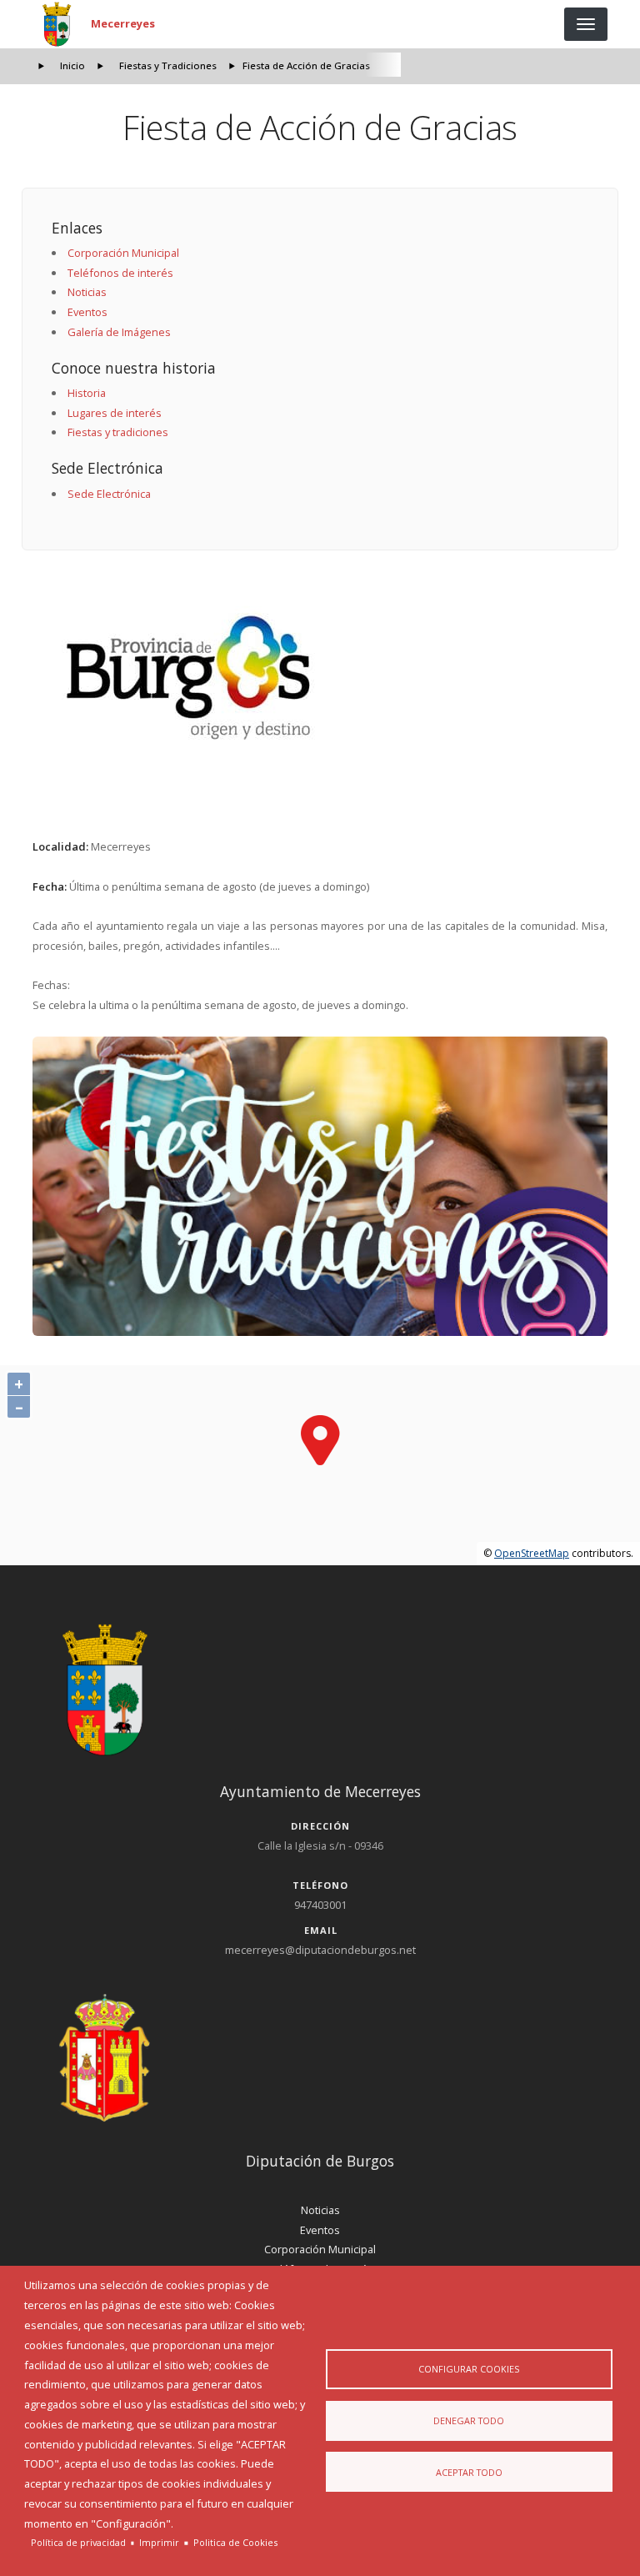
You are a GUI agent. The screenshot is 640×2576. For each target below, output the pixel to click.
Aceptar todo (469, 2472)
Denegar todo (469, 2420)
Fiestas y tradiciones (118, 432)
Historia (87, 393)
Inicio (72, 65)
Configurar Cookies (469, 2369)
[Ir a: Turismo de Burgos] (320, 678)
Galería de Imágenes (119, 332)
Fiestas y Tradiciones (168, 65)
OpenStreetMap (532, 1553)
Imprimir (159, 2542)
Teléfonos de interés (120, 273)
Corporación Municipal (123, 253)
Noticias (87, 292)
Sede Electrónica (109, 494)
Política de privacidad (78, 2542)
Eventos (87, 312)
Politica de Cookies (235, 2542)
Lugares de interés (115, 413)
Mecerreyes (123, 23)
